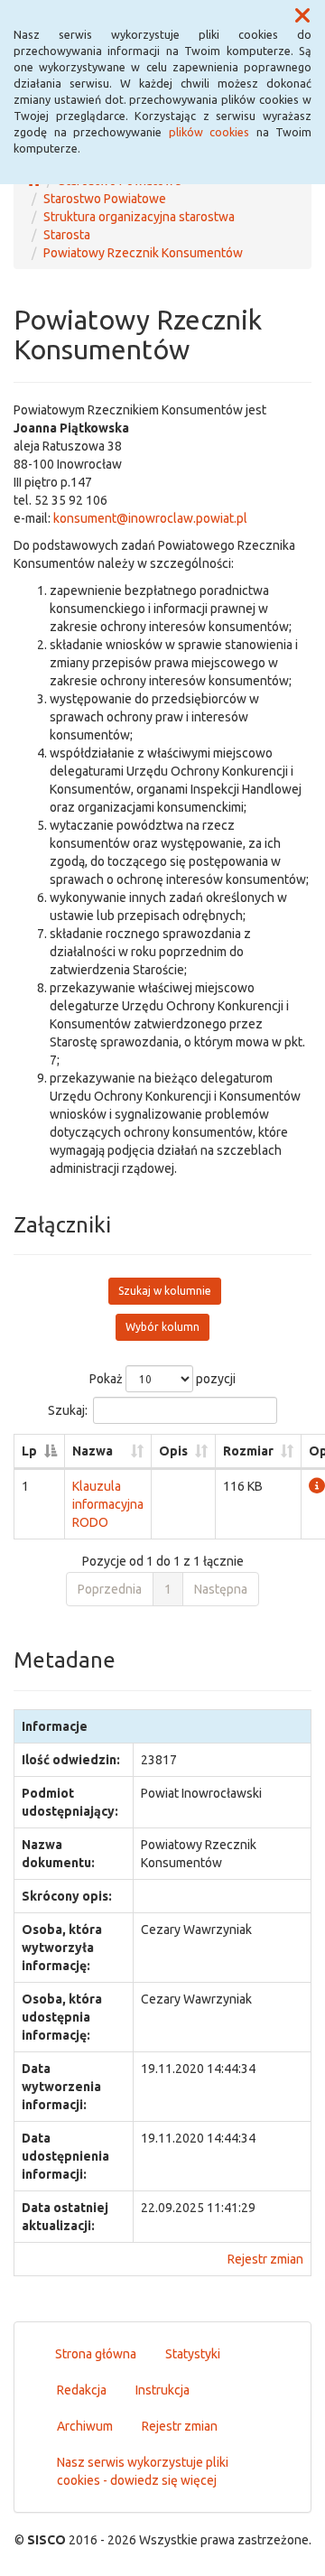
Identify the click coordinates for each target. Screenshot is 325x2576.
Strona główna (96, 2354)
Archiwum (85, 2426)
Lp (29, 1451)
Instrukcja (162, 2390)
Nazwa (93, 1451)
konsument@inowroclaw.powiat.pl (150, 518)
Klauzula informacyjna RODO (108, 1504)
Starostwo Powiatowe (105, 199)
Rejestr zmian (265, 2259)
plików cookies (209, 132)
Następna (221, 1589)
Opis (173, 1451)
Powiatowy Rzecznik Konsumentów (143, 253)
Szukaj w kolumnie (165, 1291)
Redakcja (82, 2390)
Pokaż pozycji (162, 1379)
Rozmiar (248, 1451)
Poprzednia (110, 1589)
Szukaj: (68, 1410)
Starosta (67, 235)
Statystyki (193, 2354)
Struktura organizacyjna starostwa (139, 217)
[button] (302, 16)
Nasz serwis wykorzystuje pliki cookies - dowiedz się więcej (143, 2471)
